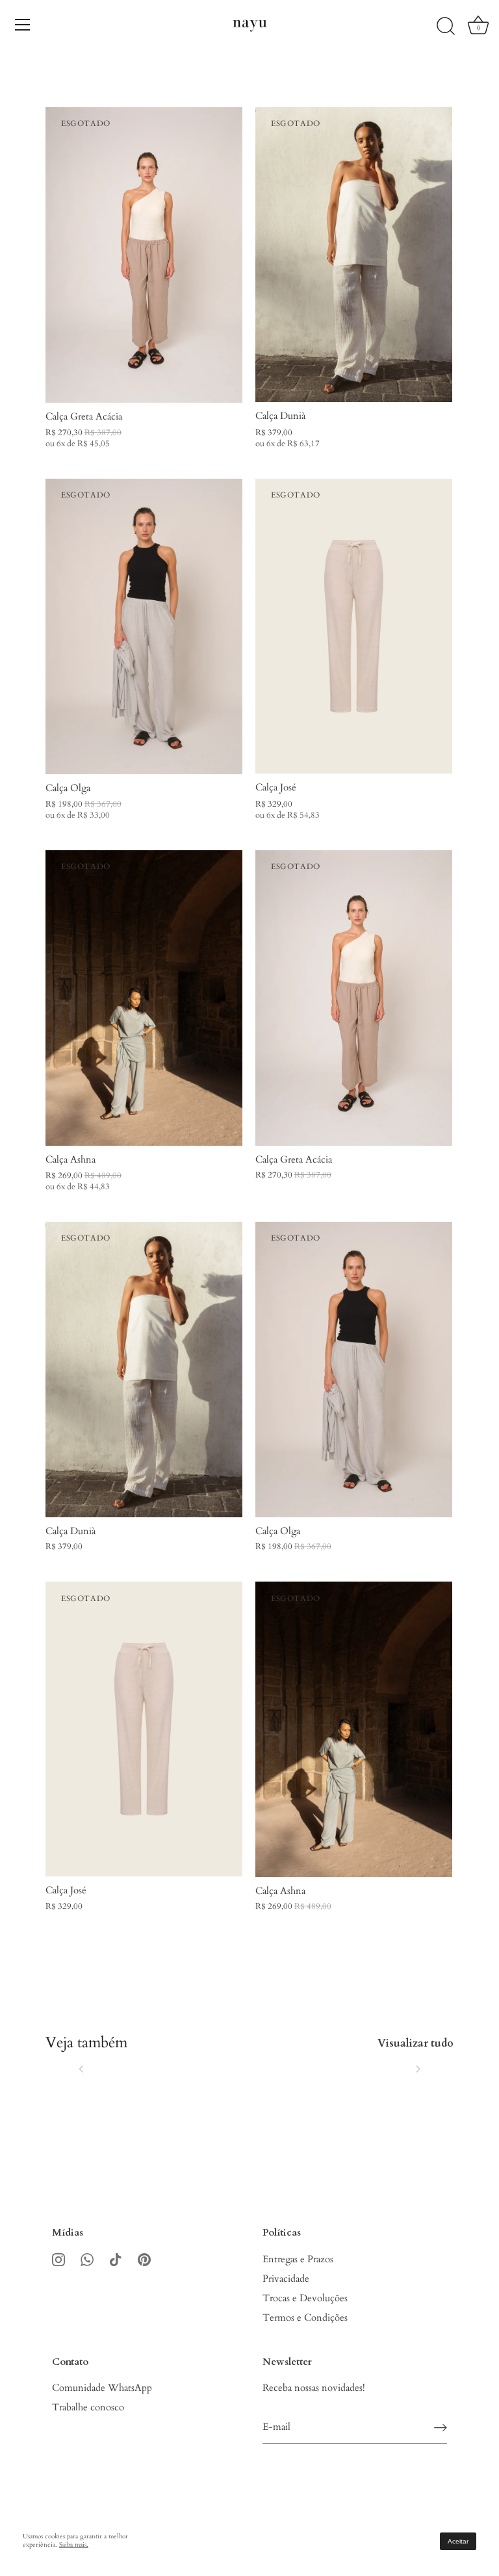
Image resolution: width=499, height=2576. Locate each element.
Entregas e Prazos (298, 2259)
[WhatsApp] (87, 2259)
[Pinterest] (144, 2259)
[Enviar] (441, 2428)
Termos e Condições (305, 2317)
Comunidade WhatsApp (102, 2388)
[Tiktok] (116, 2259)
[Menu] (23, 25)
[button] (81, 2069)
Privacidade (286, 2279)
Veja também (86, 2043)
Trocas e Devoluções (305, 2298)
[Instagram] (58, 2259)
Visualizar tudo (416, 2043)
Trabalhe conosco (88, 2407)
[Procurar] (446, 27)
